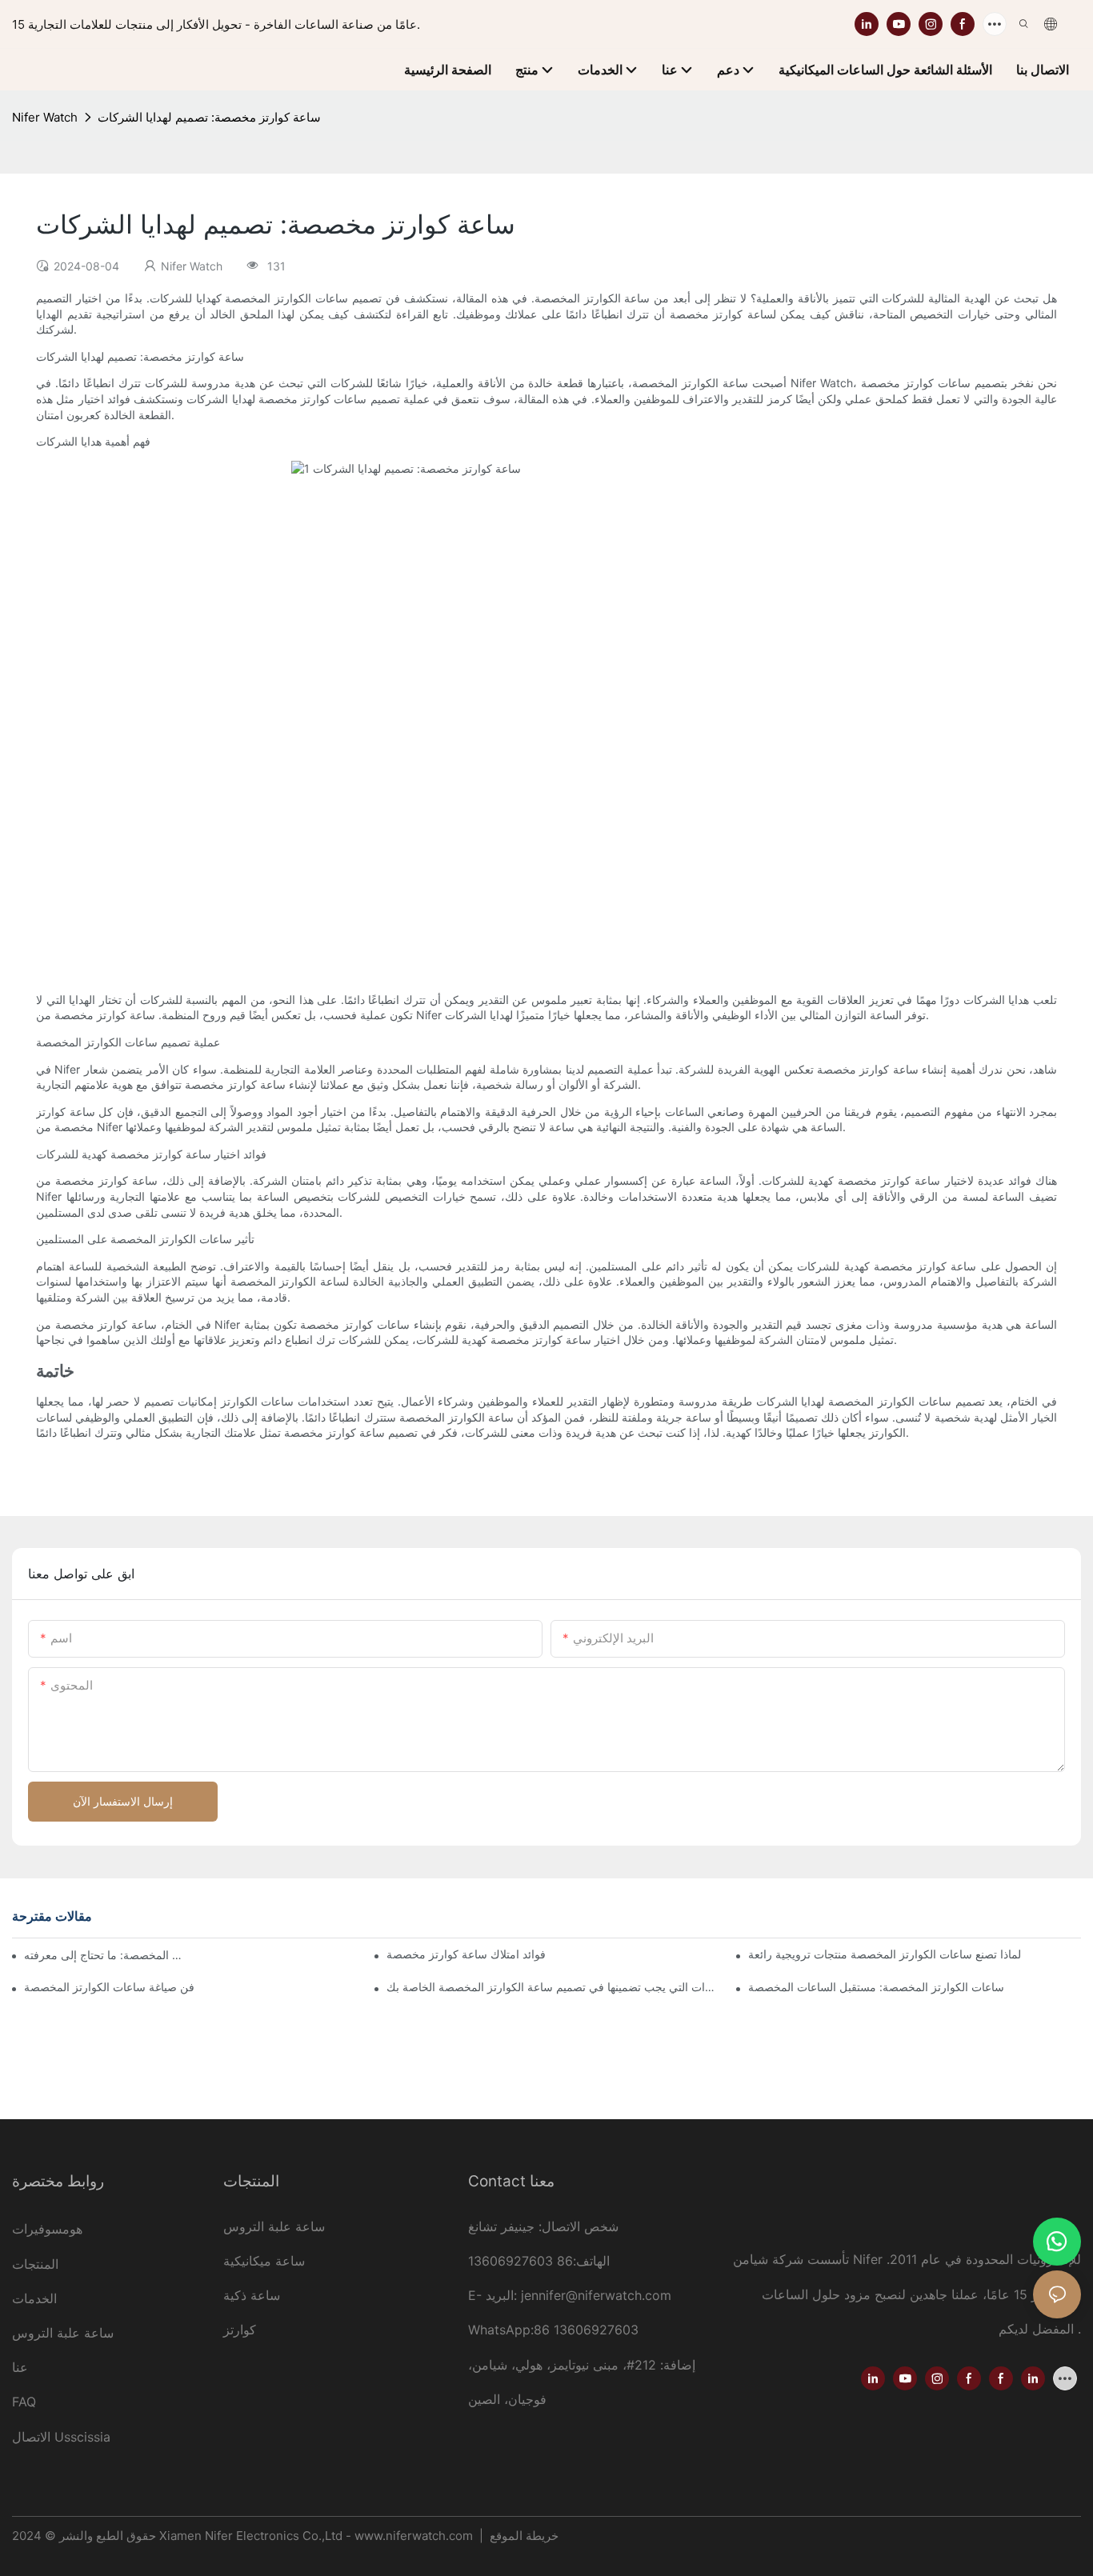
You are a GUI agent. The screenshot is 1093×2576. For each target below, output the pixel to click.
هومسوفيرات (47, 2229)
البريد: (503, 2295)
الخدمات (34, 2298)
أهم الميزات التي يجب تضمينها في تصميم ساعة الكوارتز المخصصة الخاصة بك (553, 1987)
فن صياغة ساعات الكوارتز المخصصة (109, 1987)
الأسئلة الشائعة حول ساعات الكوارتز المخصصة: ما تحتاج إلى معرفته (104, 1955)
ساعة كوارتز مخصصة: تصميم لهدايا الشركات (209, 117)
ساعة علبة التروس (65, 2333)
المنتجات (35, 2264)
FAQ (24, 2402)
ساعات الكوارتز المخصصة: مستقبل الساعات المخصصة (876, 1987)
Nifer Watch (45, 117)
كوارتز (240, 2330)
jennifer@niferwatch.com (596, 2295)
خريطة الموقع (522, 2536)
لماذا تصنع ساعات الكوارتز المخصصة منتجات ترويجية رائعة (885, 1954)
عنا (20, 2367)
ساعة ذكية (252, 2295)
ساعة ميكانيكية (264, 2261)
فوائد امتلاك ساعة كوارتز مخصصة (466, 1954)
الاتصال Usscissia (61, 2437)
